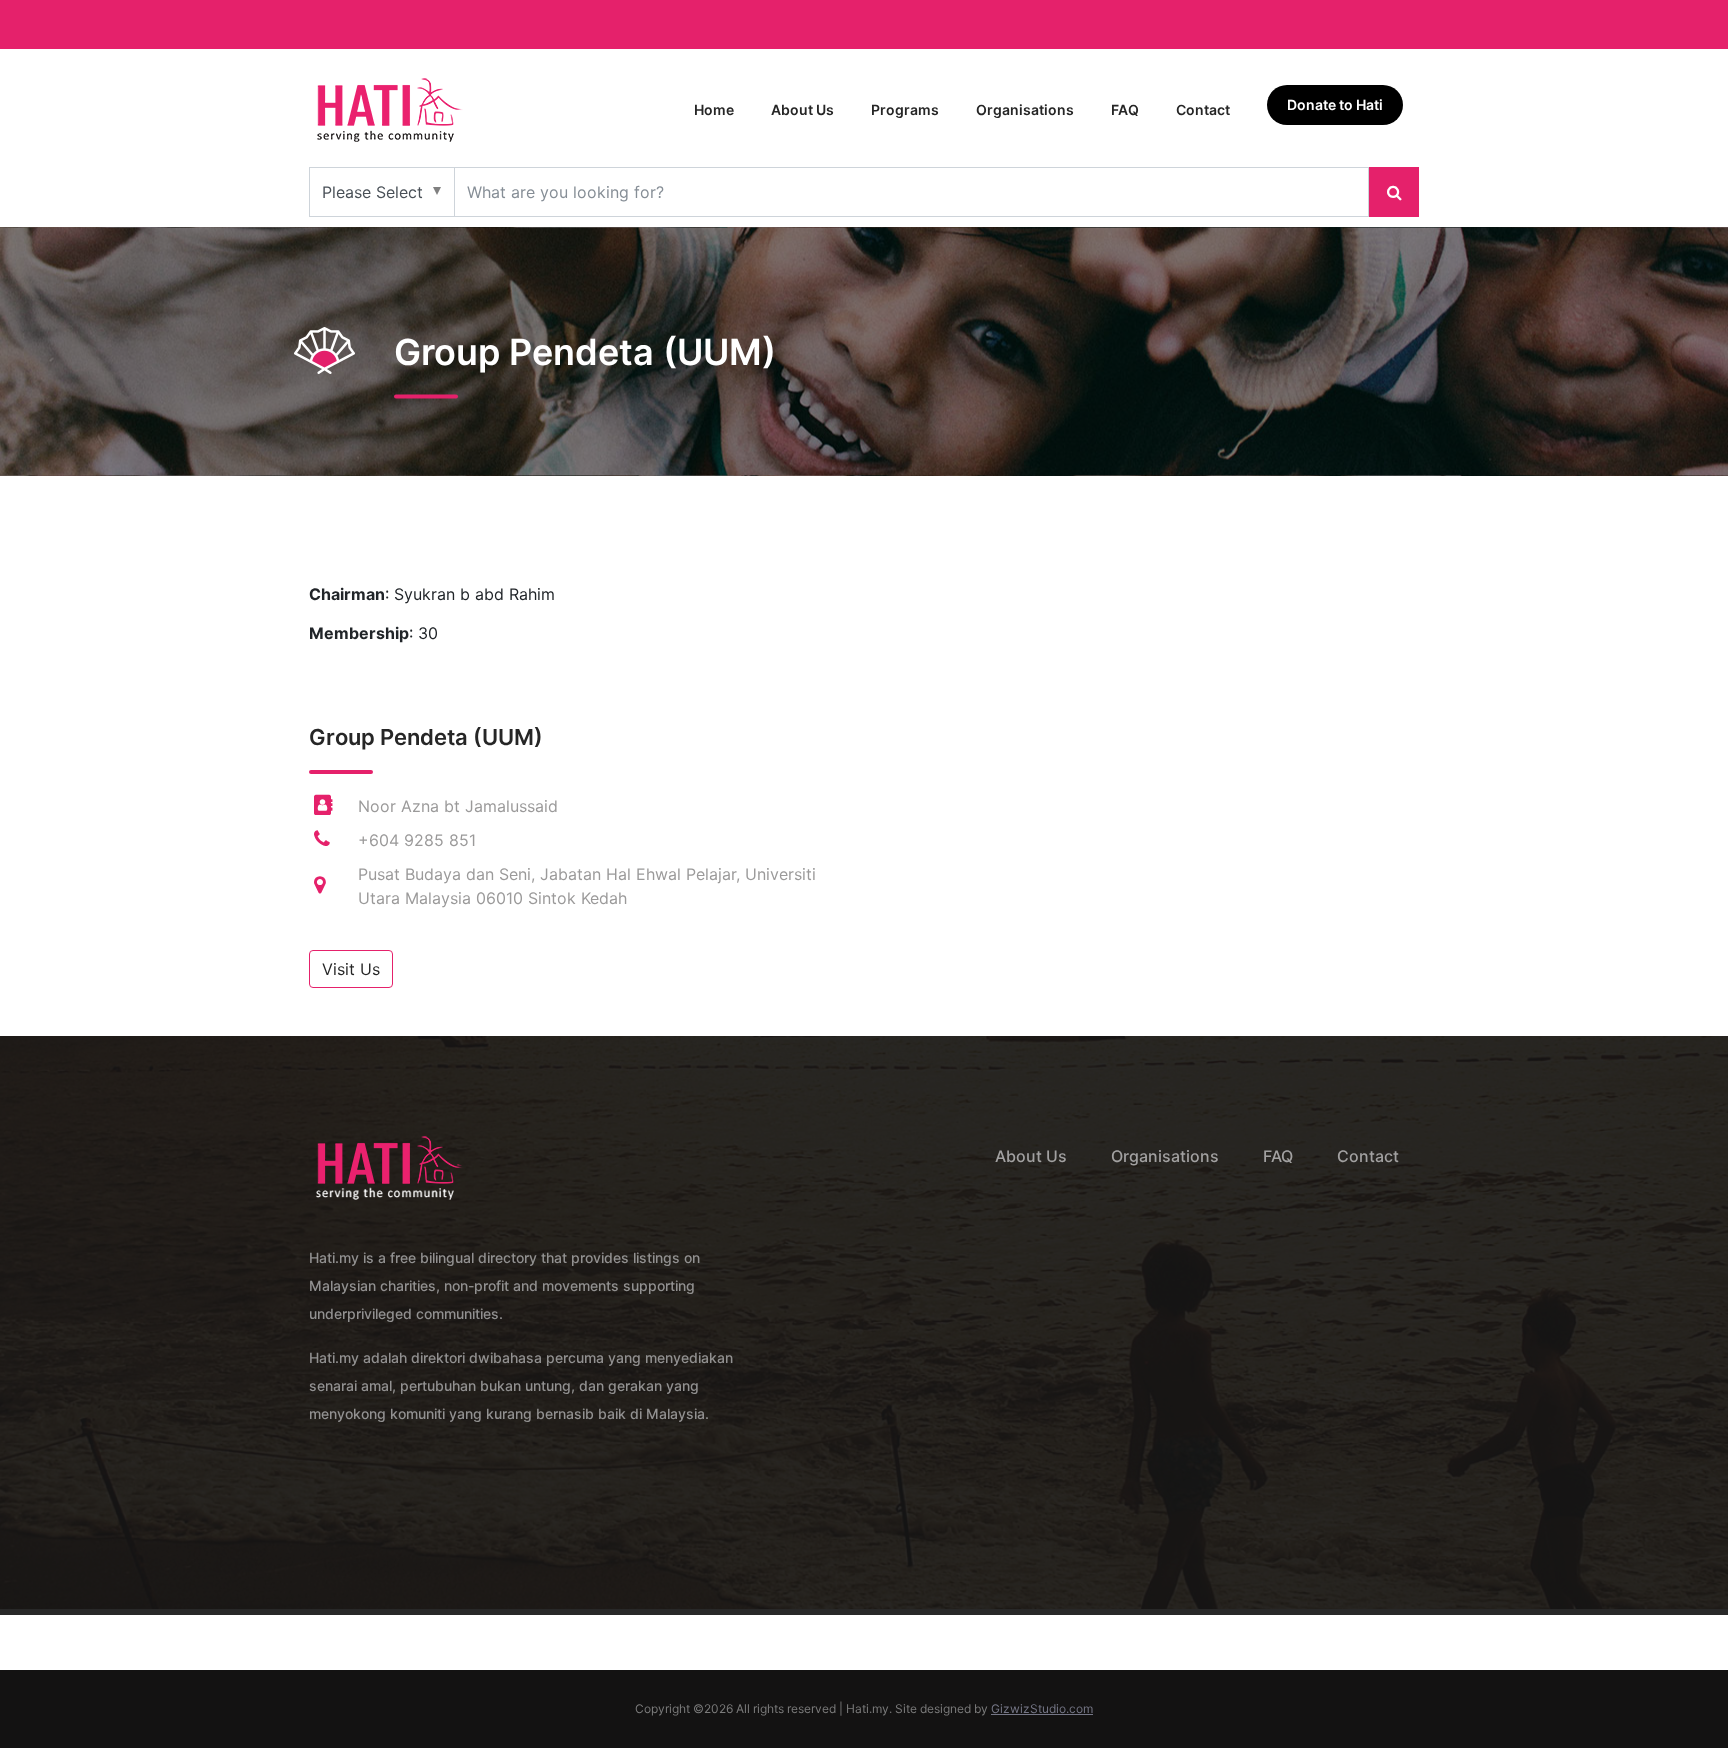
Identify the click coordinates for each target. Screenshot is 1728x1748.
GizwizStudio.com (1042, 1708)
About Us (802, 109)
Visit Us (351, 969)
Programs (905, 109)
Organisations (1025, 109)
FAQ (1125, 109)
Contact (1203, 109)
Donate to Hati (1335, 104)
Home (714, 109)
